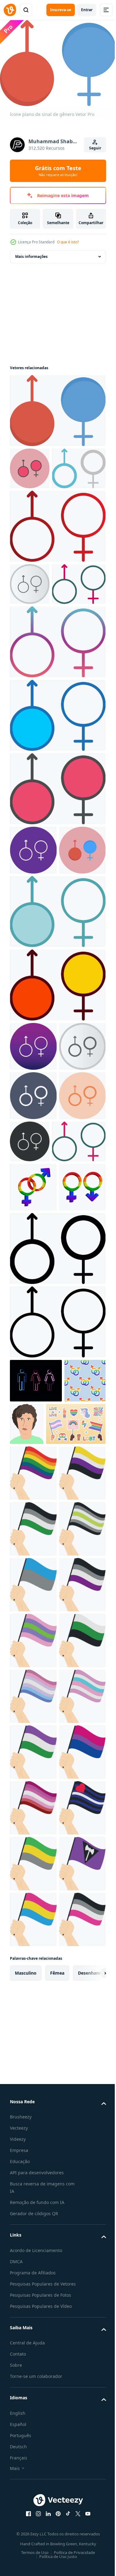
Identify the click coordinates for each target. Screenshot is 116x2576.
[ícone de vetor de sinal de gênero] (30, 465)
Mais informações (31, 253)
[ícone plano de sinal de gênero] (57, 407)
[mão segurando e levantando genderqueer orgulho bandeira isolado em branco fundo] (33, 2353)
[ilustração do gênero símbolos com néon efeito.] (36, 1659)
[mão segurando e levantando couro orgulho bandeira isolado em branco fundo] (33, 2521)
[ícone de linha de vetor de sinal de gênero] (57, 1600)
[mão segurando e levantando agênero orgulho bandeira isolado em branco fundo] (33, 1963)
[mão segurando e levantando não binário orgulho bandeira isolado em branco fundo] (33, 1851)
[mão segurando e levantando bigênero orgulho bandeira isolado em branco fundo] (33, 2242)
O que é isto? (68, 242)
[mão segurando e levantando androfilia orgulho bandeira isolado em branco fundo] (33, 1907)
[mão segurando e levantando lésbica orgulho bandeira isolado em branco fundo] (33, 2465)
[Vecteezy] (10, 10)
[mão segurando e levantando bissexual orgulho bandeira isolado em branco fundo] (33, 2409)
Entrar (87, 10)
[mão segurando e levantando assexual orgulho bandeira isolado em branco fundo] (33, 2074)
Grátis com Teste (58, 171)
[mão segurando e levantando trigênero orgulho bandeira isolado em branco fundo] (33, 2130)
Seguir (95, 148)
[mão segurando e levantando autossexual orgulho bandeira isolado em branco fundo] (33, 2018)
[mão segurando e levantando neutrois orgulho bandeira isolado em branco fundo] (33, 2186)
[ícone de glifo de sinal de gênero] (57, 1527)
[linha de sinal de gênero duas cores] (37, 1370)
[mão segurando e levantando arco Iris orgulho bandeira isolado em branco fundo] (33, 1795)
